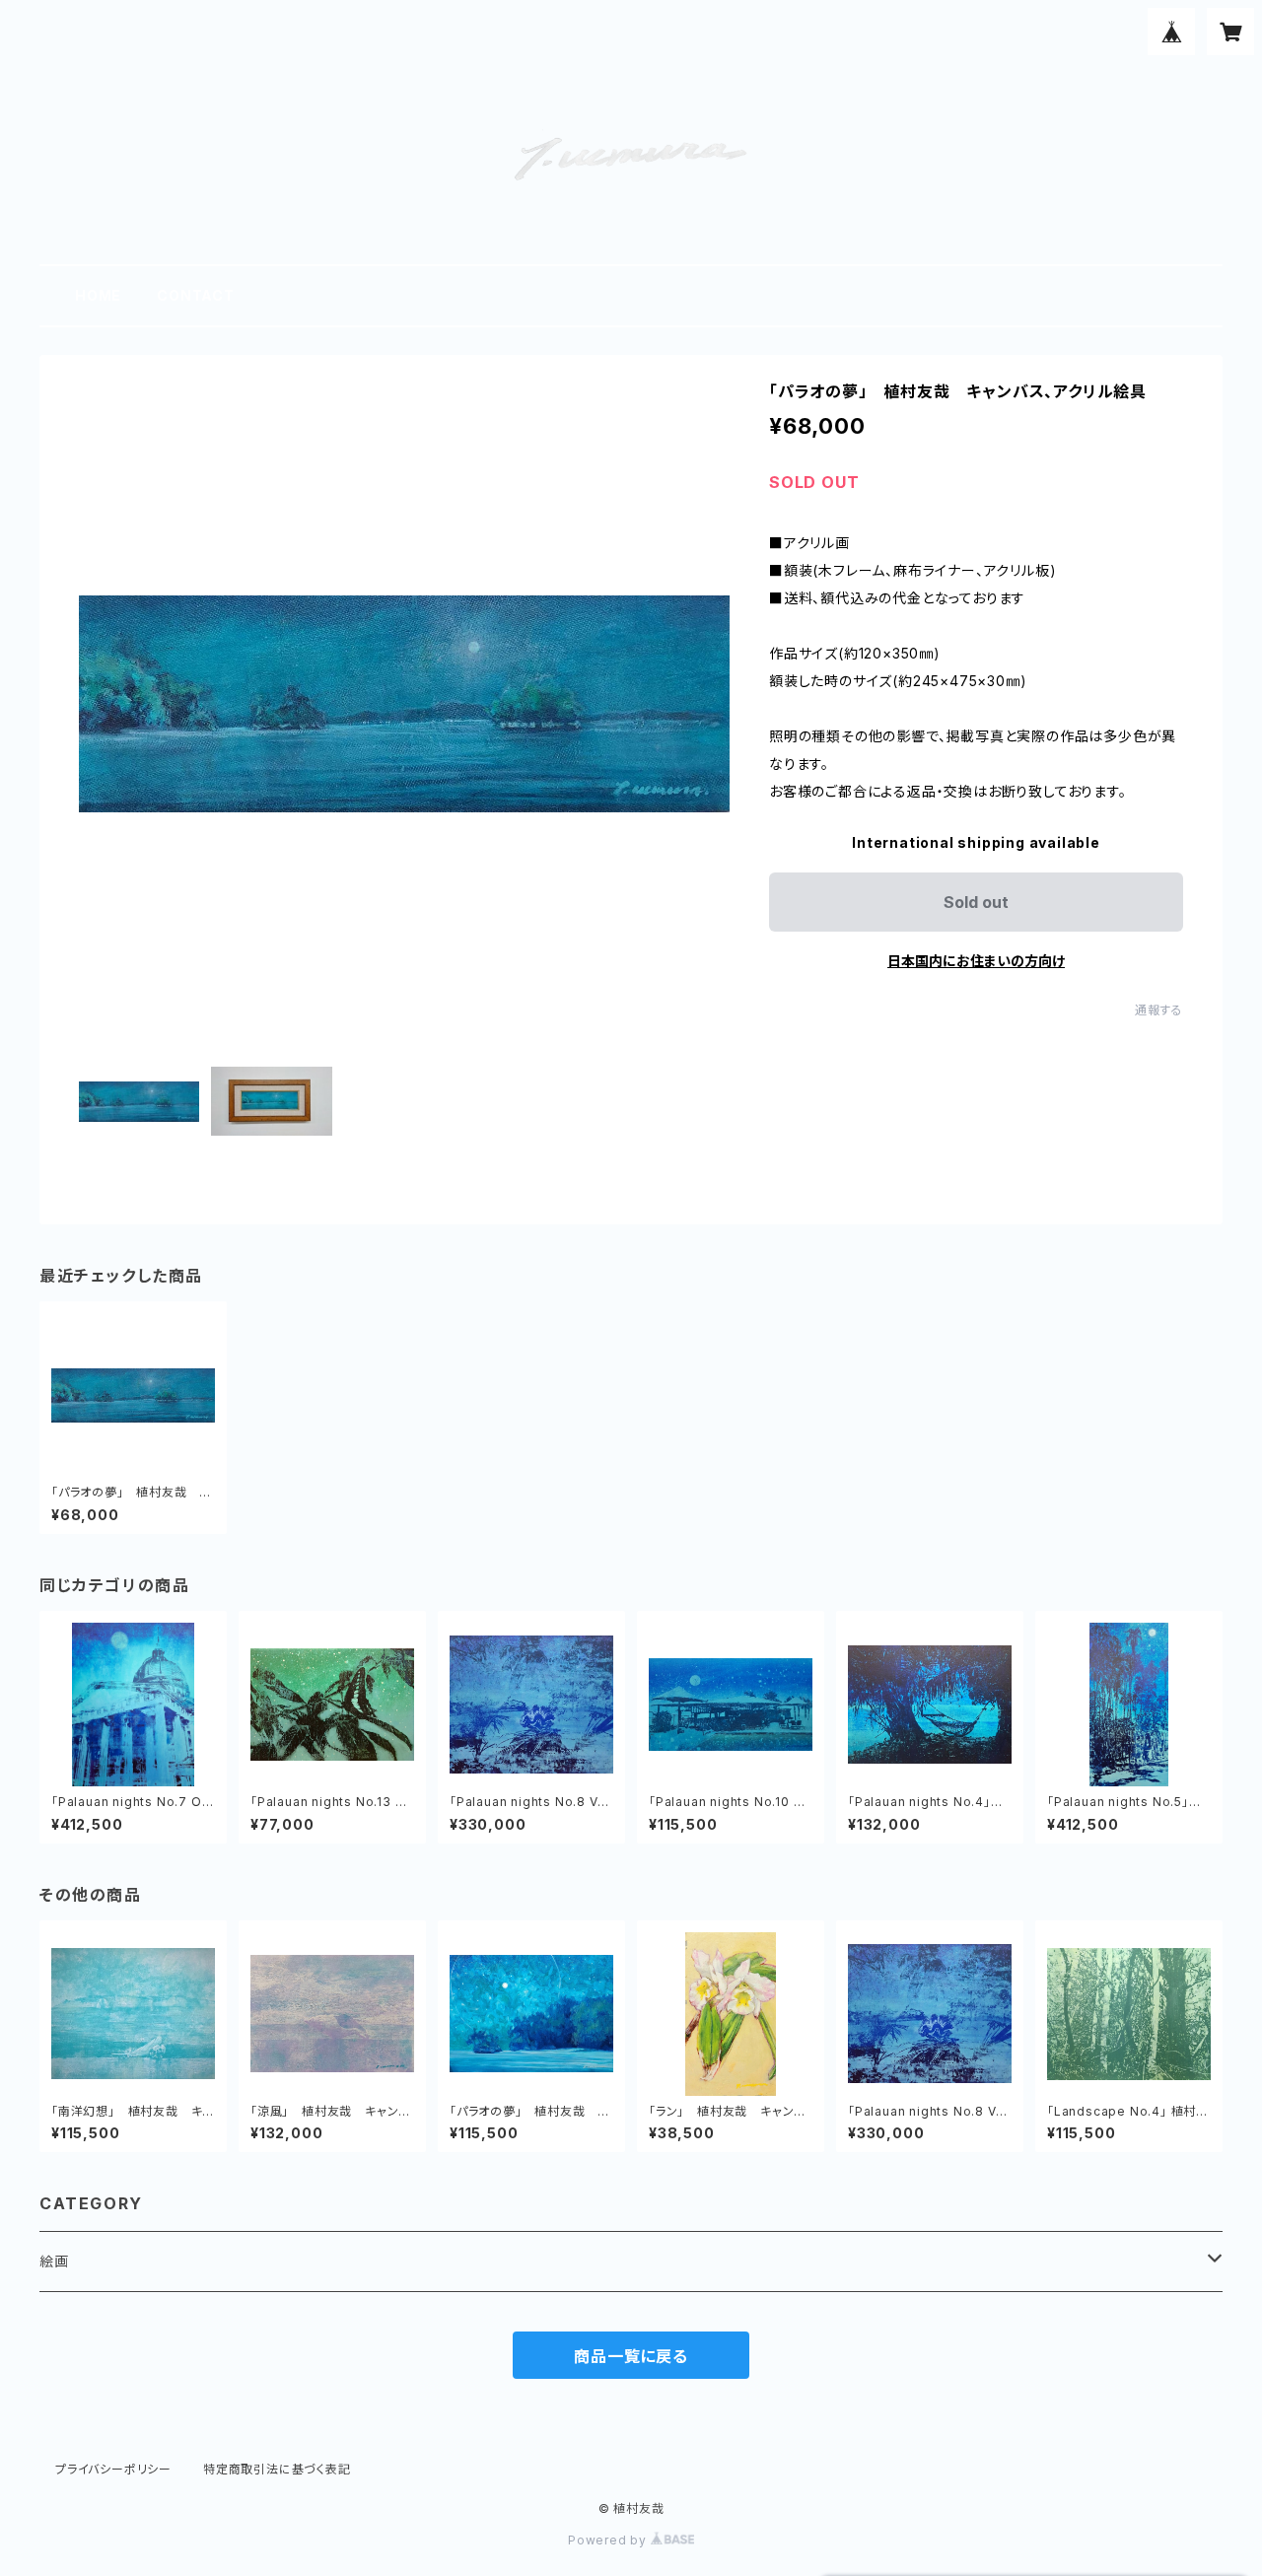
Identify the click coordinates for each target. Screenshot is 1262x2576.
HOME (98, 295)
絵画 (54, 2261)
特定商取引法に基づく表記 (277, 2469)
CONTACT (196, 295)
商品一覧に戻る (631, 2356)
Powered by (609, 2540)
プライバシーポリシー (113, 2469)
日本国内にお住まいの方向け (976, 961)
